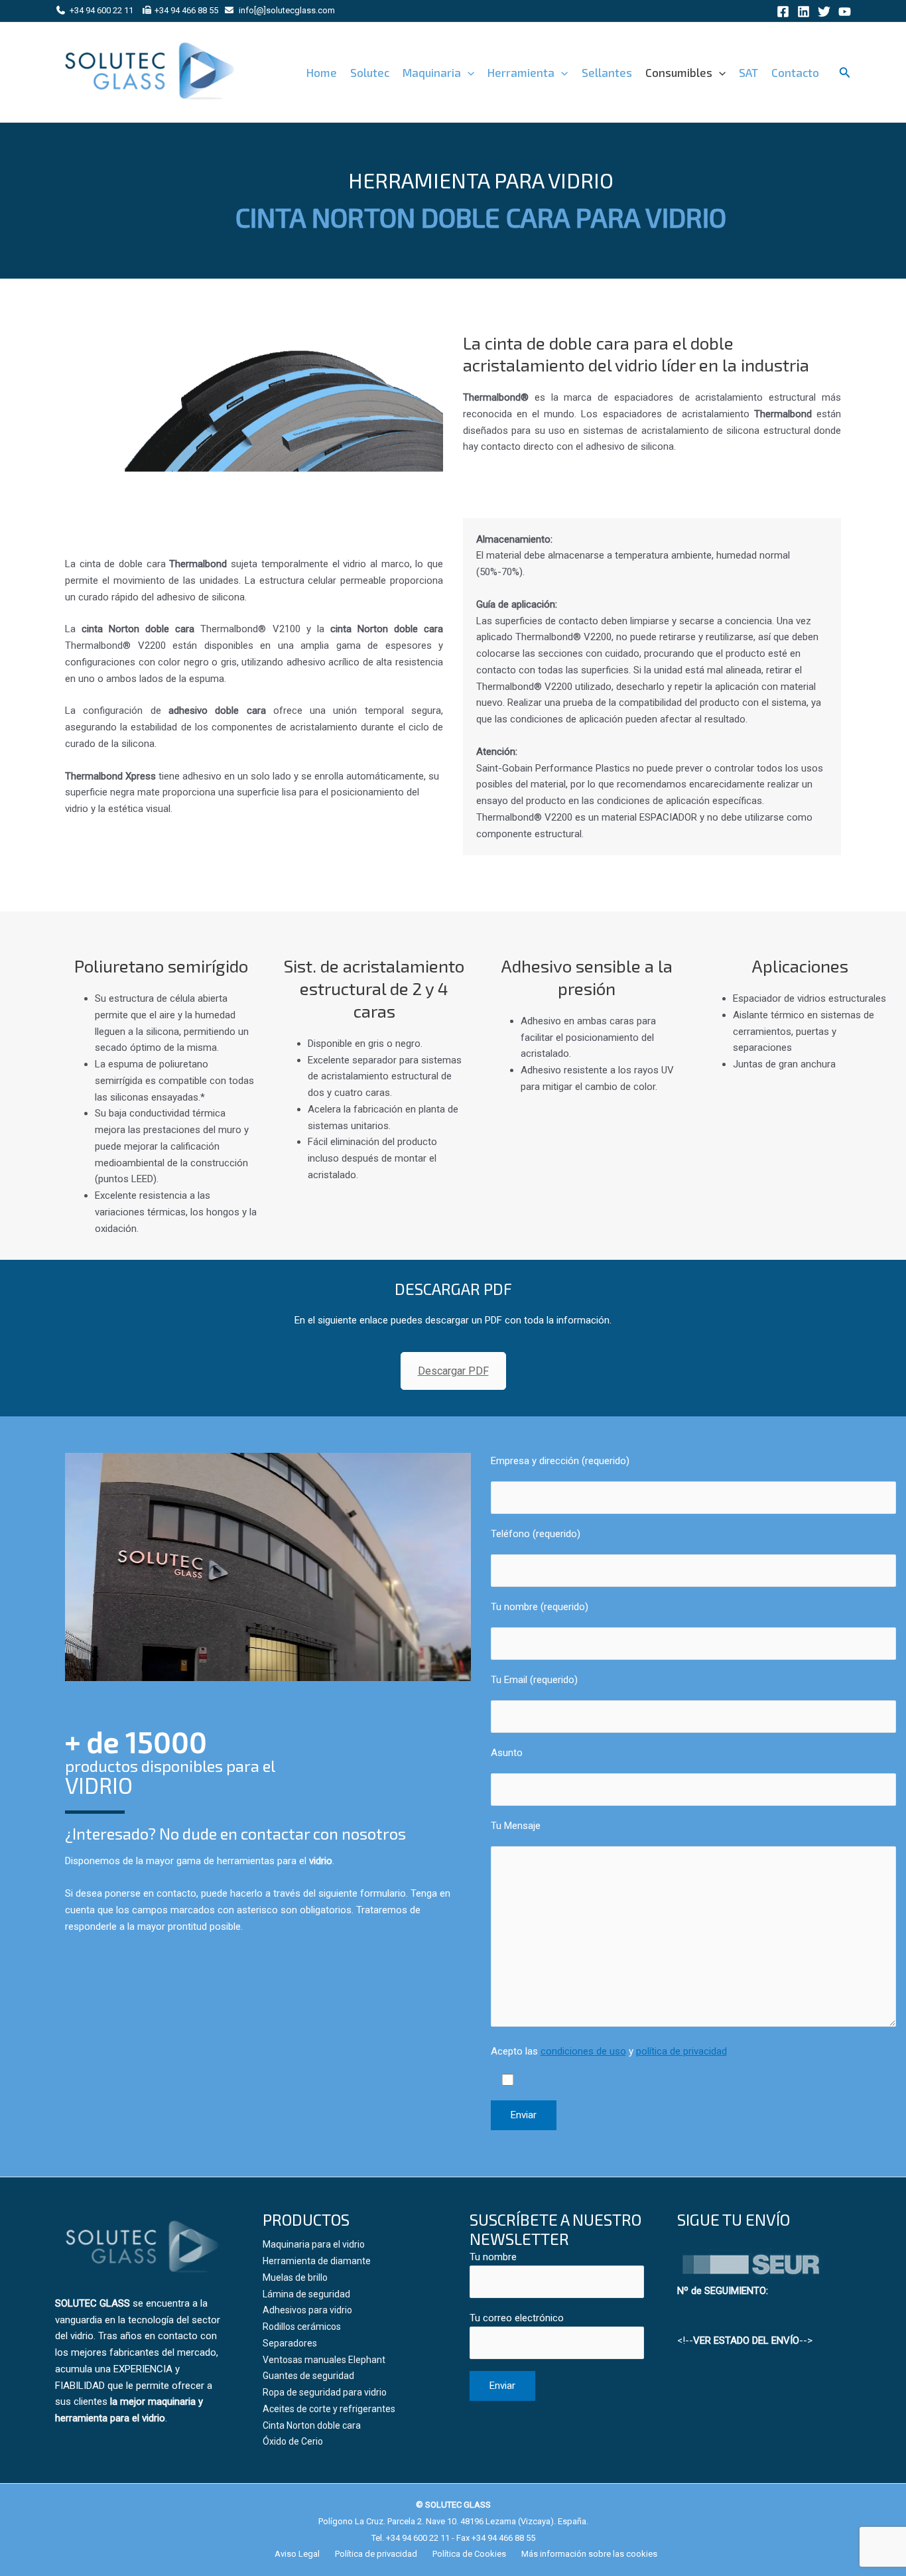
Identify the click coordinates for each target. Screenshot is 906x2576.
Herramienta (521, 72)
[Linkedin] (804, 12)
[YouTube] (845, 12)
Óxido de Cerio (293, 2441)
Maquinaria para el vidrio (314, 2244)
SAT (748, 72)
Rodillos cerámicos (302, 2327)
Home (322, 72)
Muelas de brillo (295, 2277)
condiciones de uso (583, 2051)
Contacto (795, 72)
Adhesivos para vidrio (307, 2310)
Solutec (370, 72)
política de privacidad (681, 2051)
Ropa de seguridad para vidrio (325, 2392)
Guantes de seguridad (308, 2376)
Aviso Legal (297, 2554)
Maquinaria (432, 72)
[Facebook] (783, 12)
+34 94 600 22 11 (101, 10)
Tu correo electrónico (517, 2318)
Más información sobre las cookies (589, 2554)
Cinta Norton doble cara (312, 2425)
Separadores (290, 2343)
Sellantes (607, 72)
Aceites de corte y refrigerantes (329, 2409)
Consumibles (679, 72)
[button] (468, 72)
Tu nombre (493, 2257)
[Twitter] (824, 12)
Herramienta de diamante (317, 2261)
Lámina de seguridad (306, 2294)
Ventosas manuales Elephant (324, 2360)
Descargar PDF (453, 1371)
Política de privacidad (376, 2554)
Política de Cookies (469, 2554)
